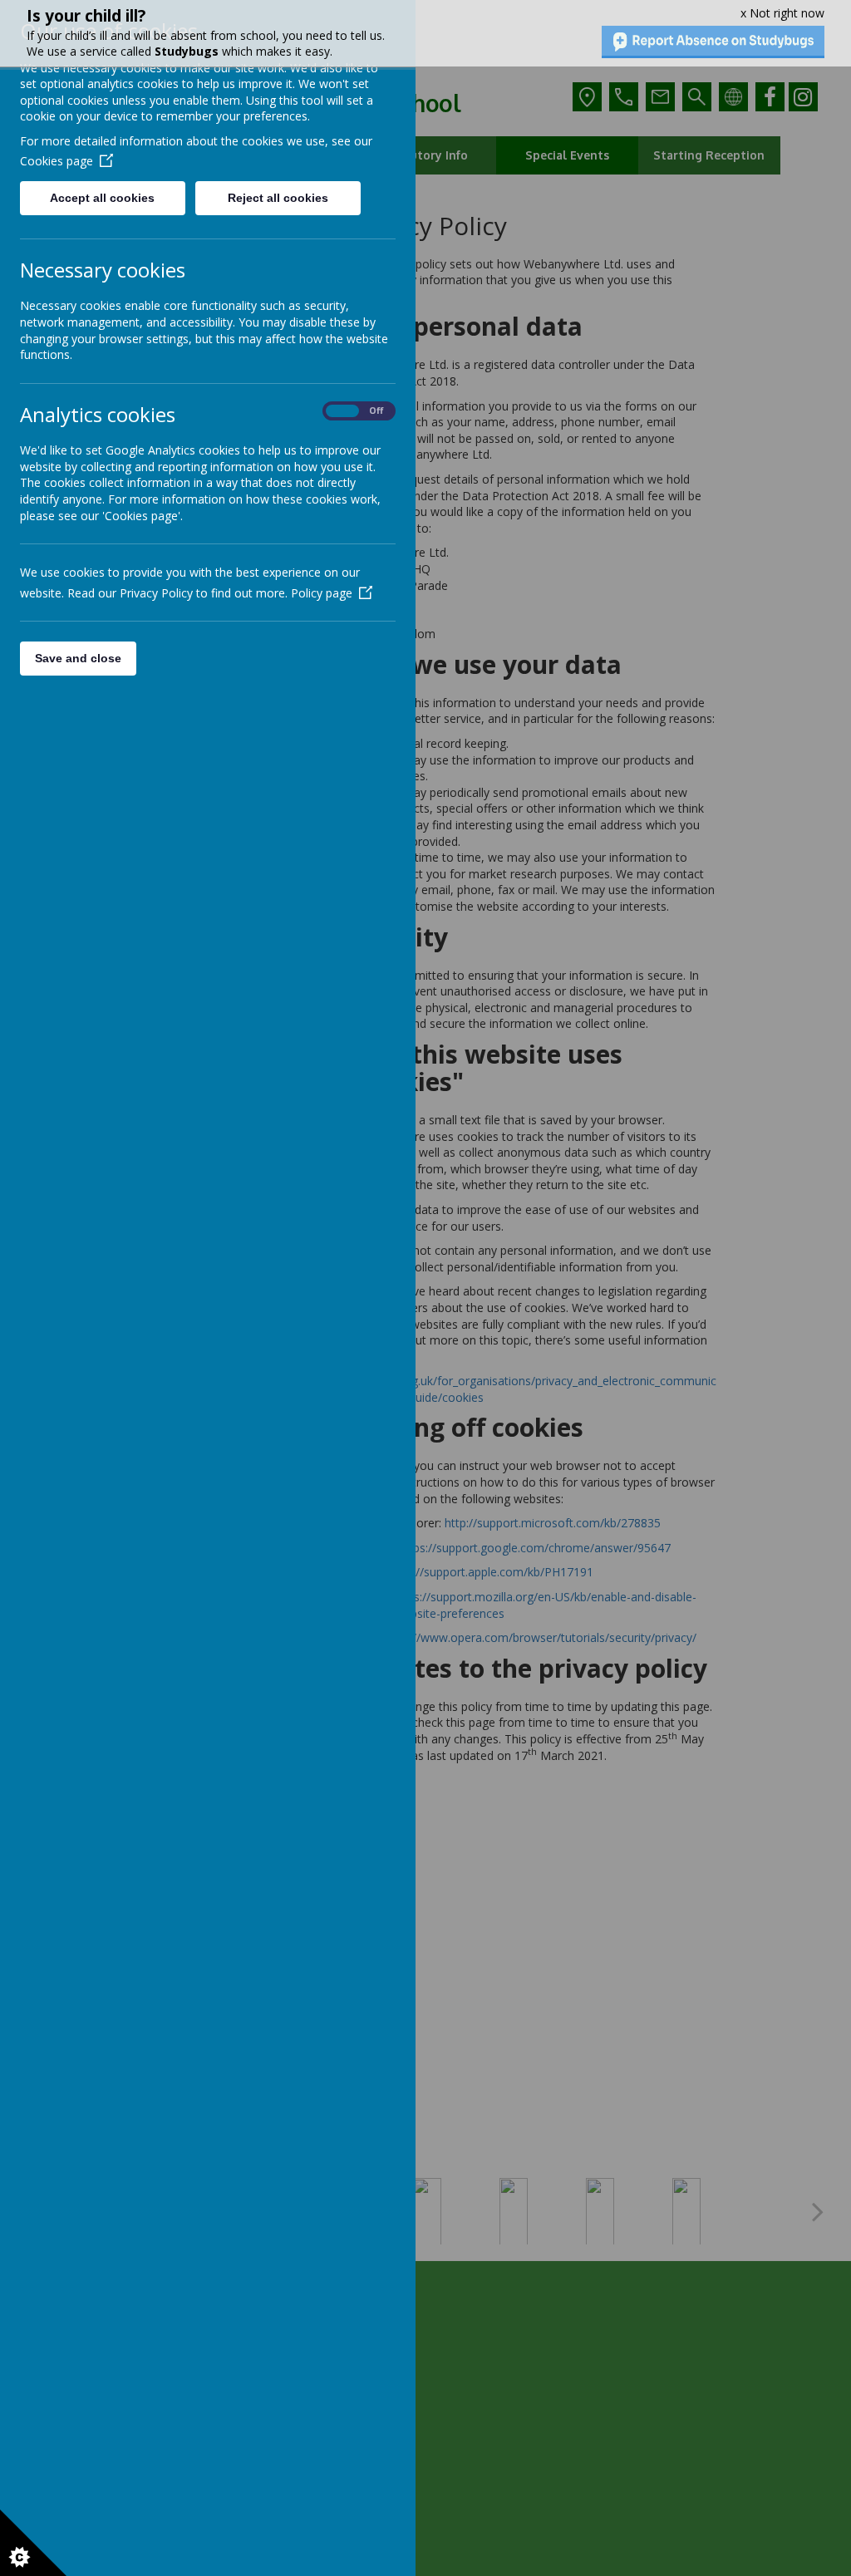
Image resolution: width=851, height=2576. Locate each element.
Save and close (78, 658)
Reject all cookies (278, 198)
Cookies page (57, 161)
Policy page (322, 593)
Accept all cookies (102, 198)
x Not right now (782, 13)
